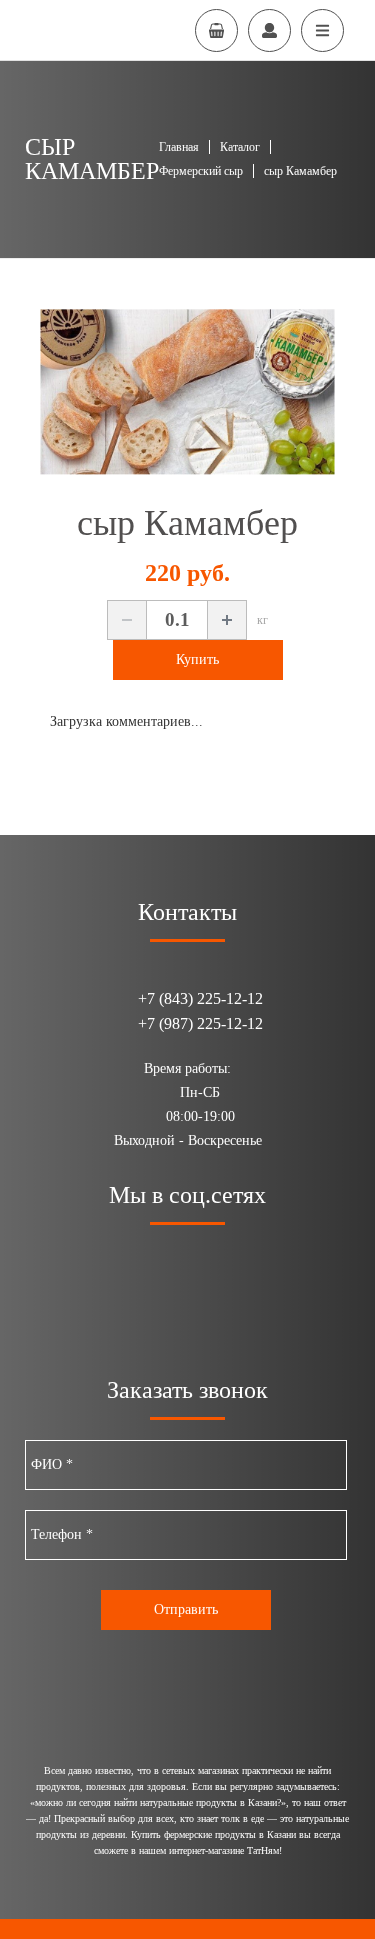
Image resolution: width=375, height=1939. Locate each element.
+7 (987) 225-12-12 (200, 1023)
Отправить (186, 1609)
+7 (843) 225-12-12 (200, 998)
